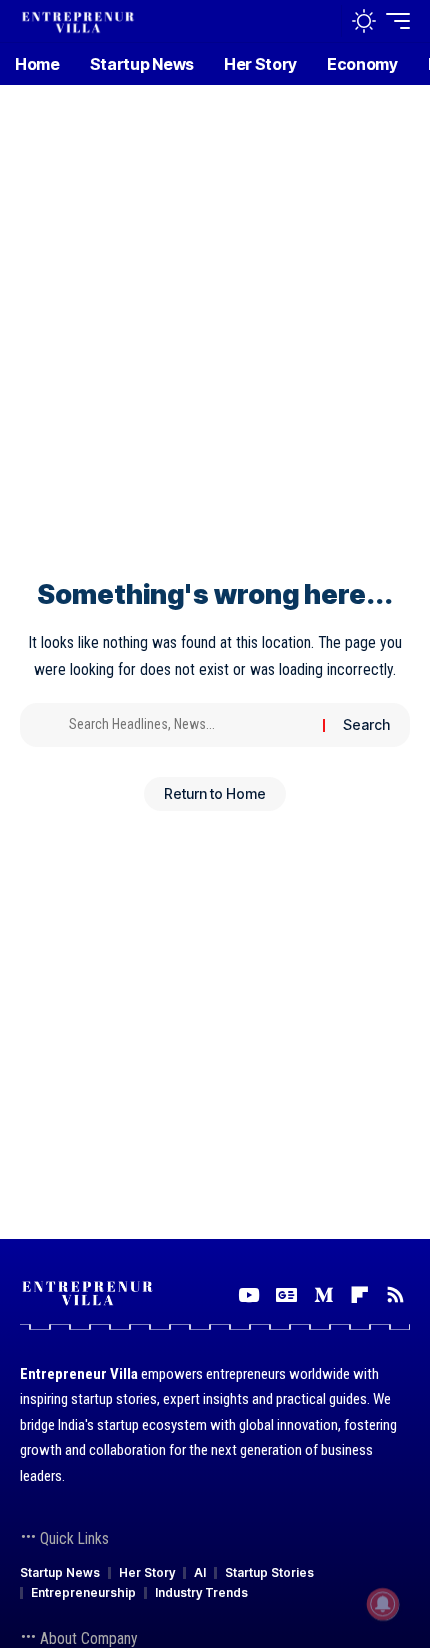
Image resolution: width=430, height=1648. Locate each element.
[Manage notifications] (383, 1604)
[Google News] (286, 1295)
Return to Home (215, 793)
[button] (321, 21)
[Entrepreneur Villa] (78, 20)
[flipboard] (359, 1295)
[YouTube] (248, 1295)
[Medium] (323, 1295)
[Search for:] (188, 725)
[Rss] (395, 1295)
